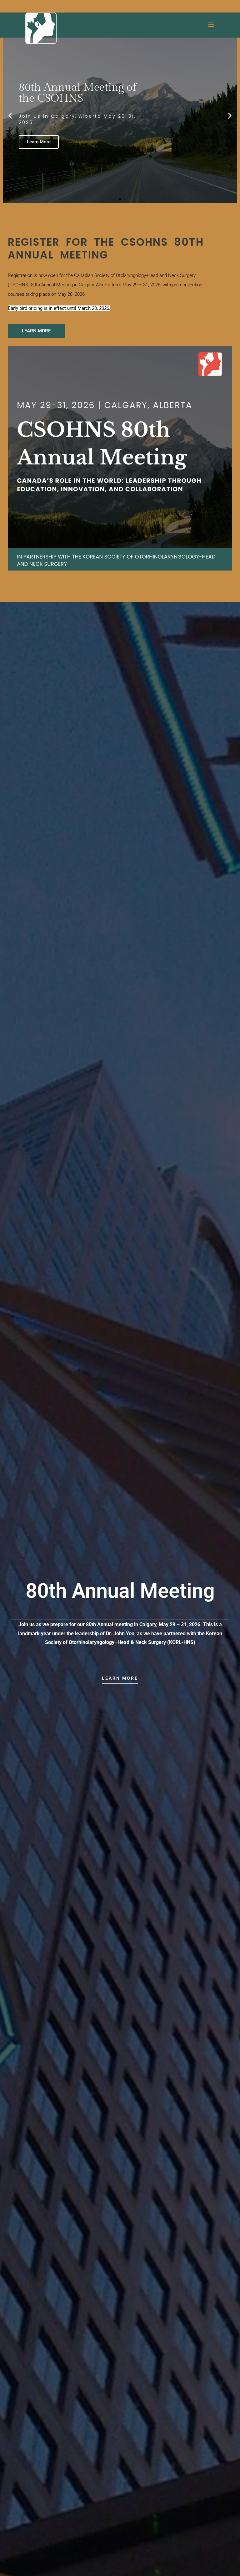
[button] (10, 115)
